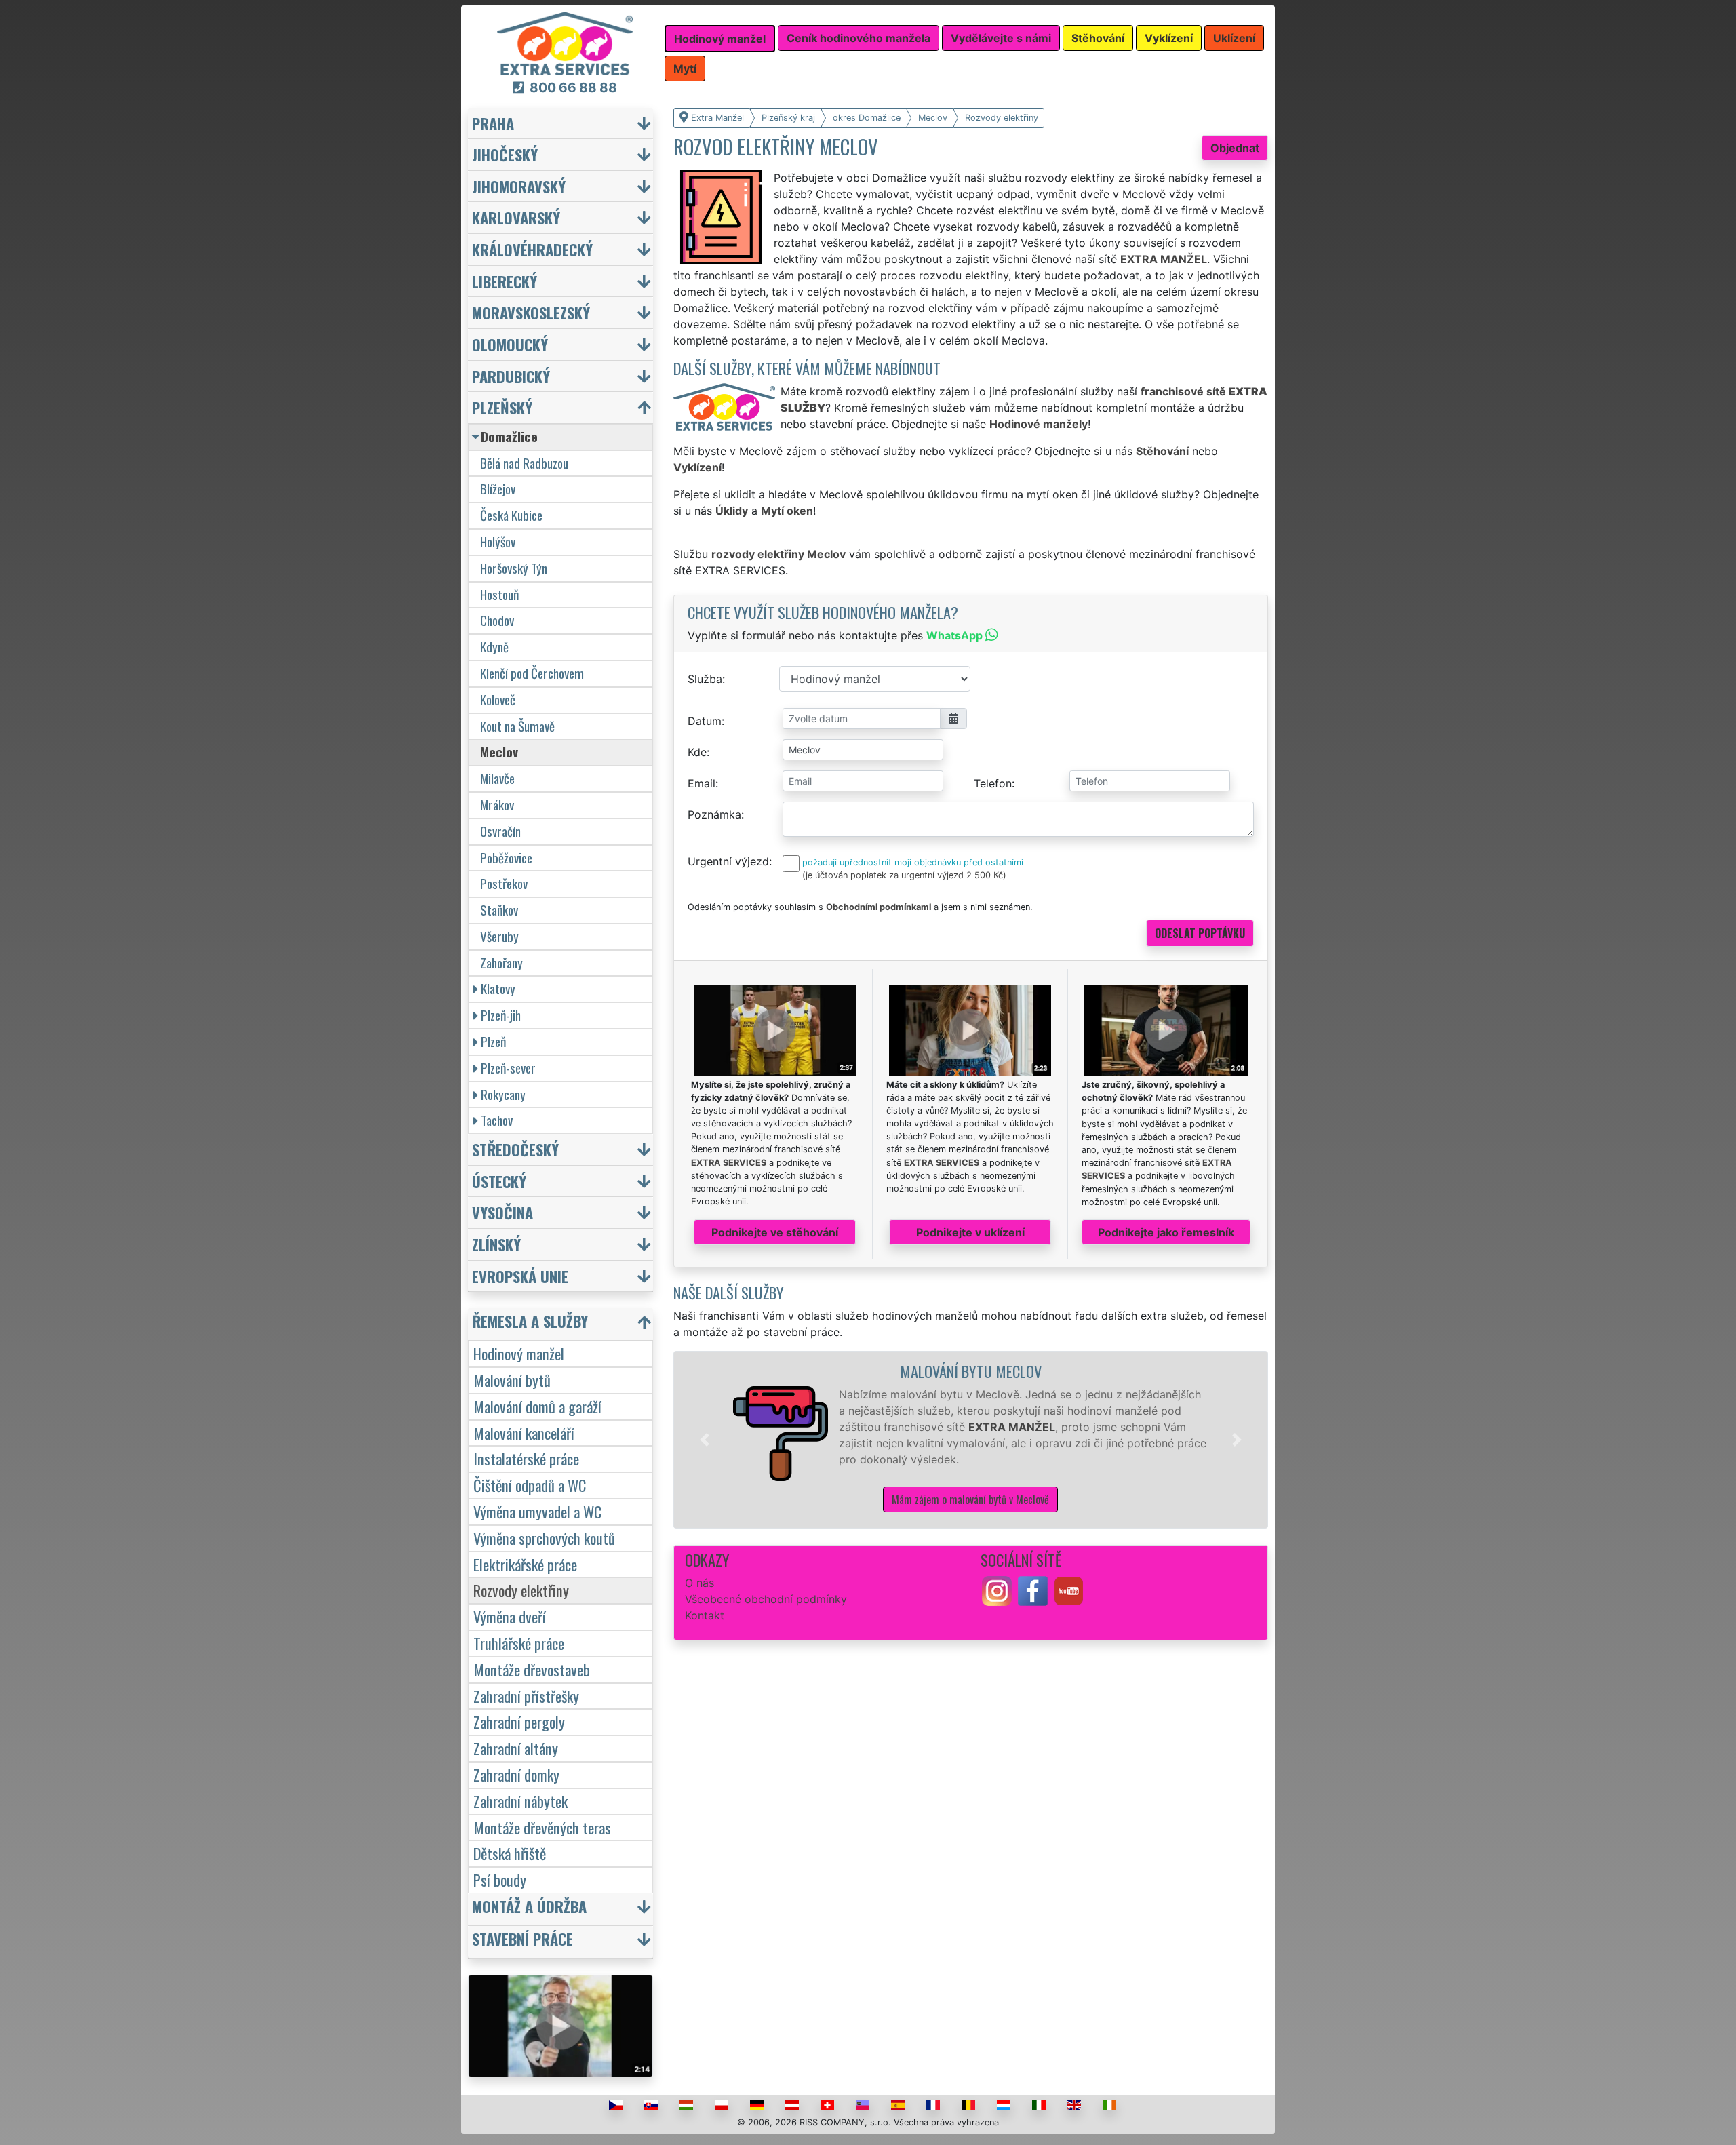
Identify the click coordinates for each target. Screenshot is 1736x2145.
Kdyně (494, 647)
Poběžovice (506, 858)
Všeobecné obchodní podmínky (766, 1599)
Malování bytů (512, 1380)
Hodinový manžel (519, 1353)
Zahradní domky (516, 1774)
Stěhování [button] (1098, 38)
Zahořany (501, 963)
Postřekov (504, 883)
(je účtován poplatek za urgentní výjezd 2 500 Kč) (904, 875)
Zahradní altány (516, 1748)
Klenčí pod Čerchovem (532, 673)
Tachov (497, 1120)
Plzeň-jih (501, 1015)
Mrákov (497, 805)
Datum (705, 721)
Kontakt (705, 1615)
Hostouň (499, 594)
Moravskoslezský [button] (531, 312)
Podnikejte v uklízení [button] (970, 1232)
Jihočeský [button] (505, 154)
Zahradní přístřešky (526, 1696)
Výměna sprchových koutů (544, 1538)
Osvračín (500, 831)
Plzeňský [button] (502, 407)
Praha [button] (493, 123)
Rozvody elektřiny (521, 1590)
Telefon (993, 783)
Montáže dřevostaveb (532, 1669)
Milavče (497, 778)
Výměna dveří (510, 1616)
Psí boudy (500, 1880)
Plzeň (493, 1041)
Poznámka (714, 814)
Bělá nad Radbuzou (524, 463)
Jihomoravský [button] (519, 186)
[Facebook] (1033, 1590)
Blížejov (498, 489)
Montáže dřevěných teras (542, 1827)
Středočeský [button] (515, 1149)
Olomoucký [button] (510, 344)
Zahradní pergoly (519, 1721)
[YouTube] (1069, 1590)
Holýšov (498, 542)
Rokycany (503, 1094)
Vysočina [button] (502, 1212)
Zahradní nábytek (520, 1801)
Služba (705, 679)
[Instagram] (997, 1590)
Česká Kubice (511, 515)
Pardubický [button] (511, 376)
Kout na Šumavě (517, 726)
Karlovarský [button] (516, 217)
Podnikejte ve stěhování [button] (775, 1232)
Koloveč (498, 700)
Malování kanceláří (524, 1433)
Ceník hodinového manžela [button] (859, 38)
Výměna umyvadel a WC (537, 1511)
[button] (705, 1440)
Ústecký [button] (499, 1181)
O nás (699, 1583)
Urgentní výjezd (728, 861)
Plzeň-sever (508, 1068)
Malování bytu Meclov (971, 1371)
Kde (697, 752)
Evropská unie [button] (520, 1276)
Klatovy (498, 988)
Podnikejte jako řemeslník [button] (1166, 1232)
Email (702, 783)
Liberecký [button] (505, 281)
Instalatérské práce (526, 1458)
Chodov (497, 620)
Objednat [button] (1235, 148)
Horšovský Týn (514, 568)
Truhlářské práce (519, 1643)
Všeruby (499, 936)
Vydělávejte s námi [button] (1001, 38)
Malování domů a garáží (537, 1406)
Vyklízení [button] (1169, 38)
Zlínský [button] (496, 1244)
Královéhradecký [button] (532, 249)
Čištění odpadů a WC (530, 1485)
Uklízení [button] (1234, 38)
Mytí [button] (685, 68)
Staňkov (499, 910)
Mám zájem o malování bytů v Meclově (970, 1499)
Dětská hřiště (510, 1853)
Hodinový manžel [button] (720, 39)
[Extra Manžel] (565, 43)
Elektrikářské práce (525, 1564)
